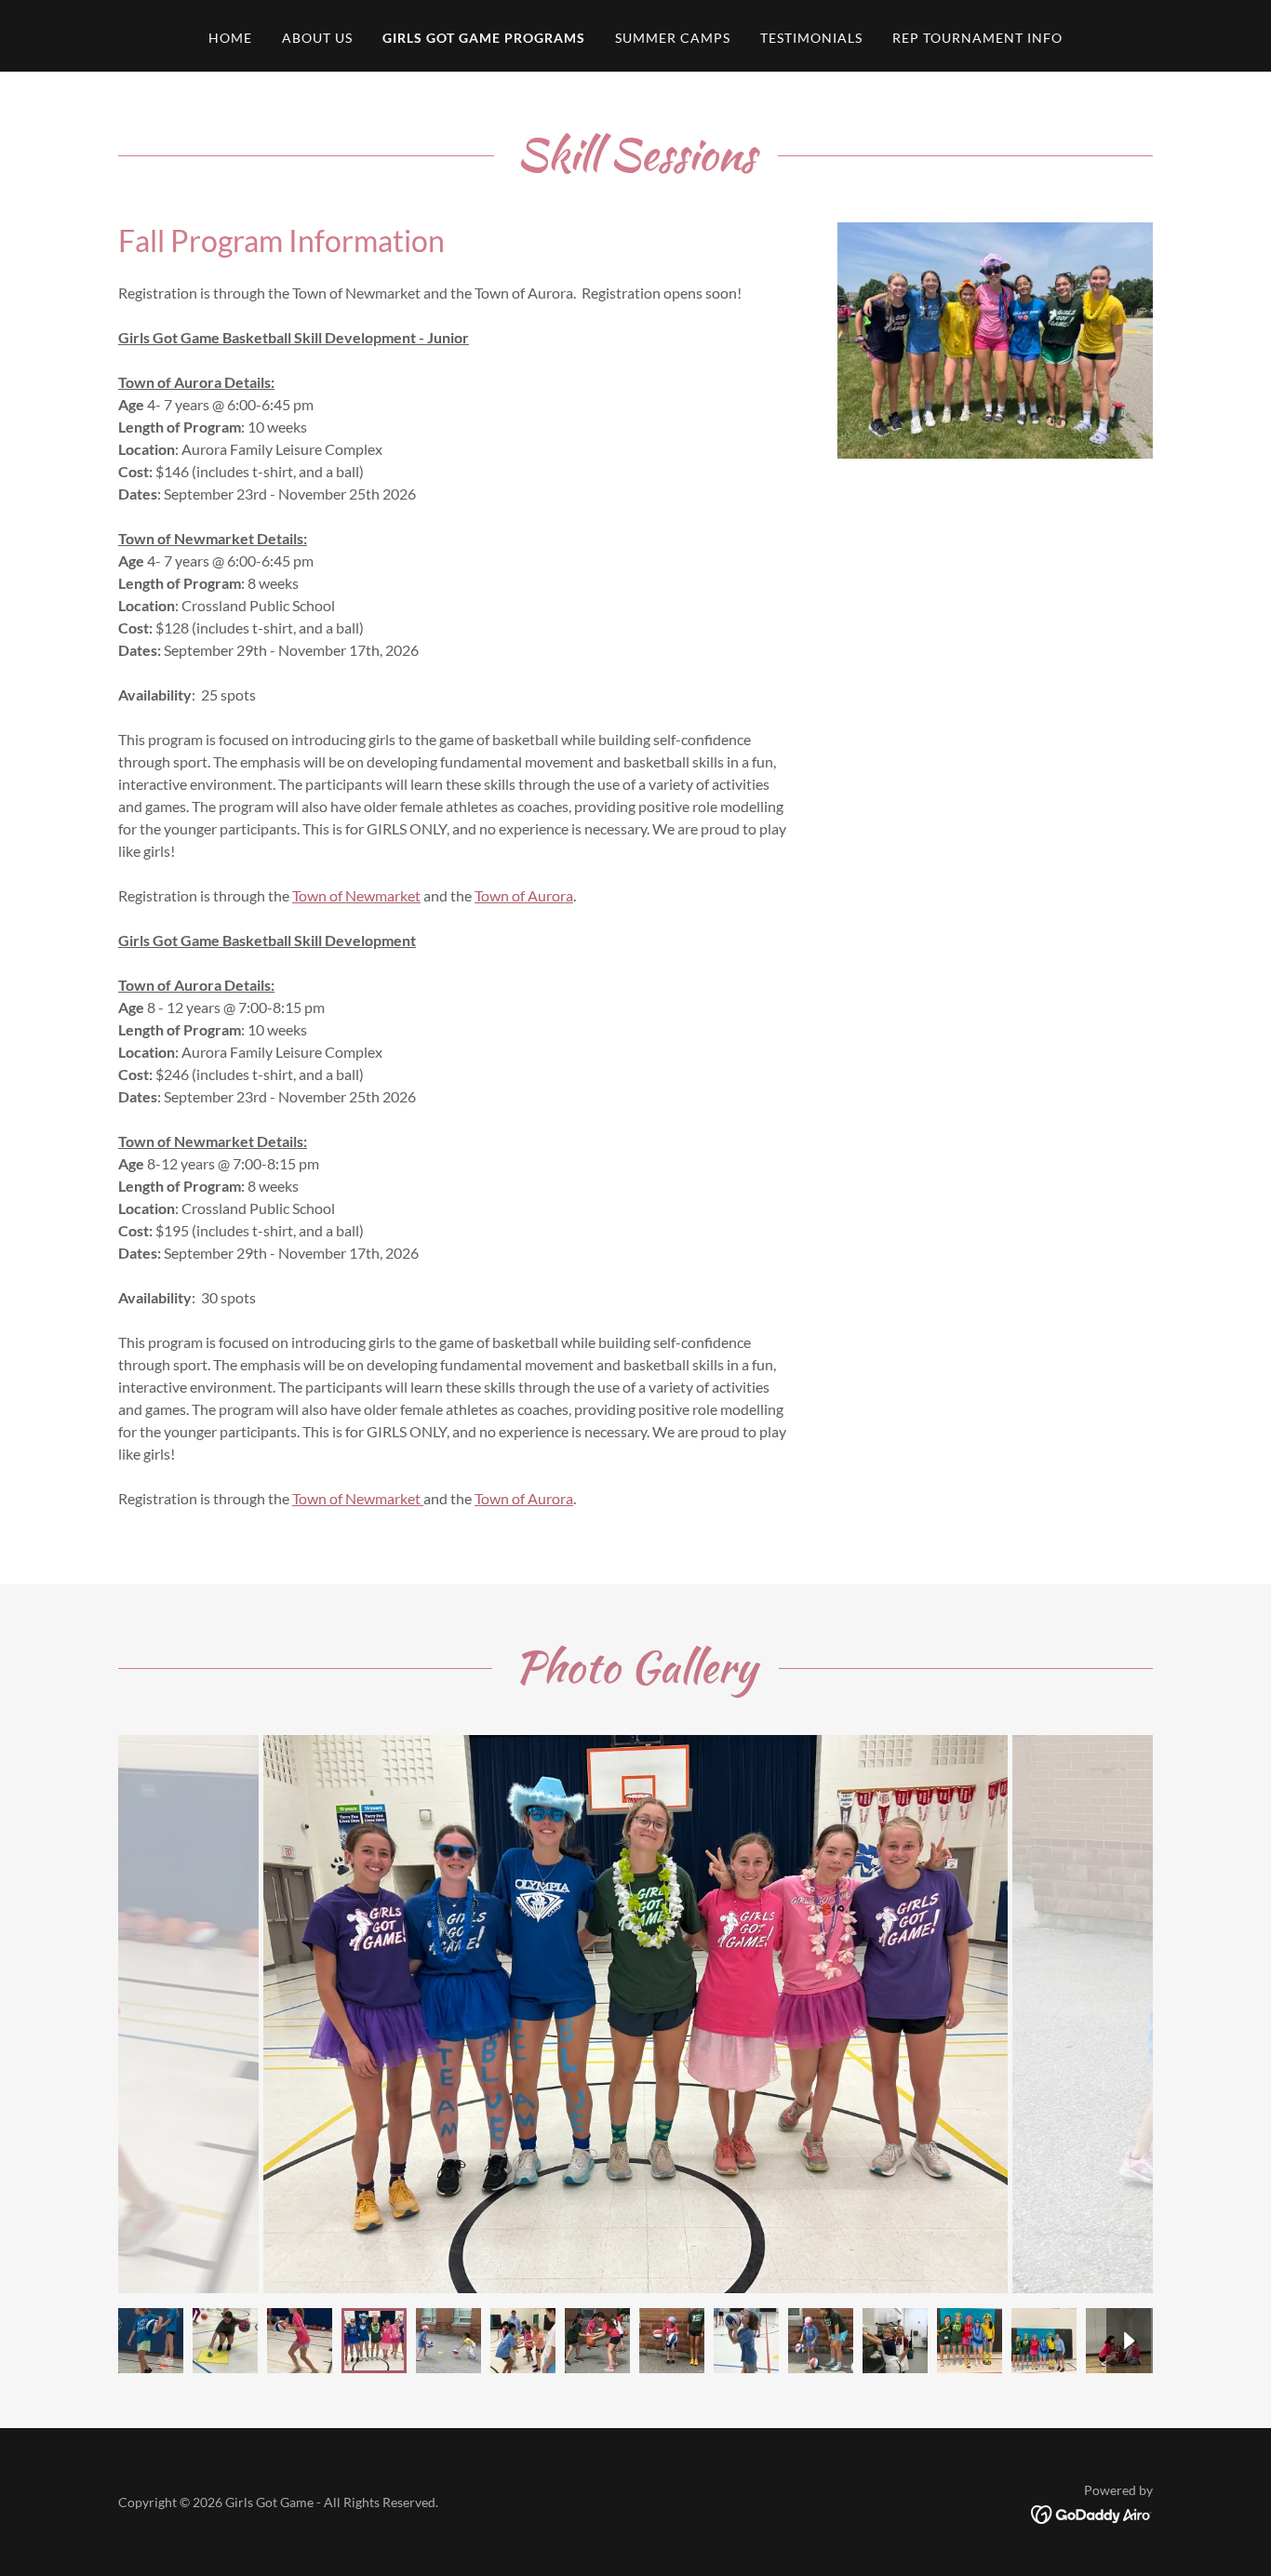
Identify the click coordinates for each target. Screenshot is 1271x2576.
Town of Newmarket (356, 895)
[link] (1092, 2512)
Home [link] (230, 38)
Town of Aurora (524, 895)
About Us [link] (317, 38)
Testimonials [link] (811, 38)
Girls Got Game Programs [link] (484, 38)
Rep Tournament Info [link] (977, 38)
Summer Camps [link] (673, 38)
